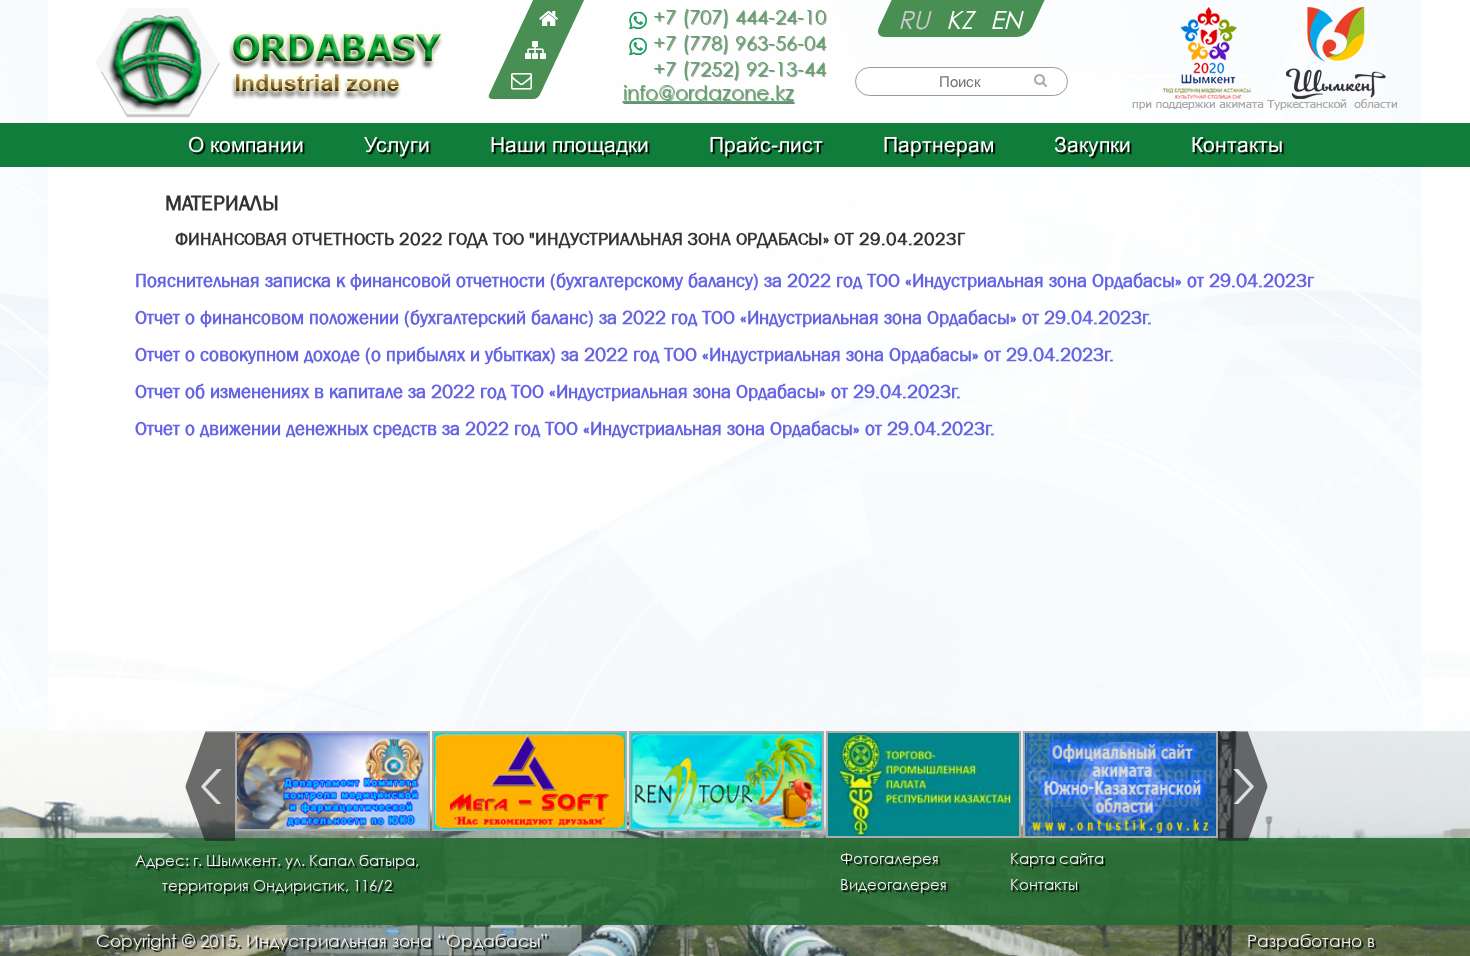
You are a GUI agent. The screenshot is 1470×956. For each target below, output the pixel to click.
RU (917, 18)
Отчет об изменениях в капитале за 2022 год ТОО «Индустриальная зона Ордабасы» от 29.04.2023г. (548, 392)
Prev (210, 786)
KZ (963, 18)
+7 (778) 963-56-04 (739, 42)
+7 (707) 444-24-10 (739, 16)
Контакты (1237, 144)
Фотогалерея (889, 858)
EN (1005, 18)
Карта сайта (1057, 858)
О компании (246, 144)
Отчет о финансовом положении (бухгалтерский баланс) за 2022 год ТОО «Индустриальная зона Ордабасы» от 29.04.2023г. (643, 318)
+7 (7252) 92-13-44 (739, 68)
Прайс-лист (766, 144)
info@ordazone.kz (708, 92)
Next (1243, 786)
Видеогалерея (893, 884)
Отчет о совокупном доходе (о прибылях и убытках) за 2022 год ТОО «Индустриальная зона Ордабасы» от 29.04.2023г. (624, 355)
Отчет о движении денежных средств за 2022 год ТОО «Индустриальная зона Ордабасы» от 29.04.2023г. (565, 429)
